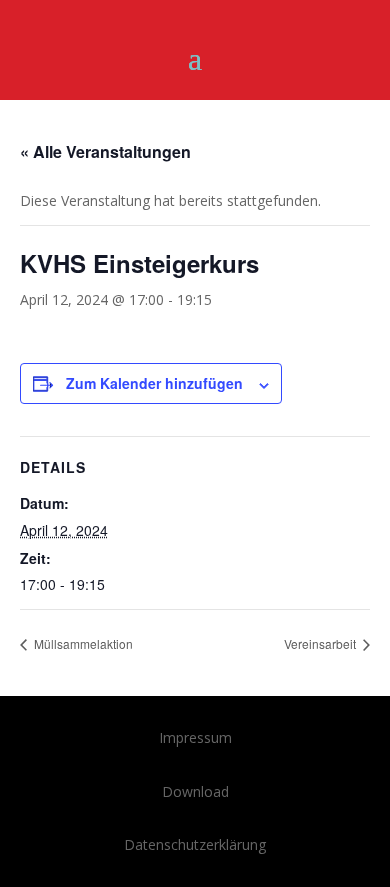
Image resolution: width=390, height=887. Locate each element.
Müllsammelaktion (82, 643)
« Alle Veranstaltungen (105, 151)
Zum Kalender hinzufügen (154, 383)
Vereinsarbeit (321, 643)
